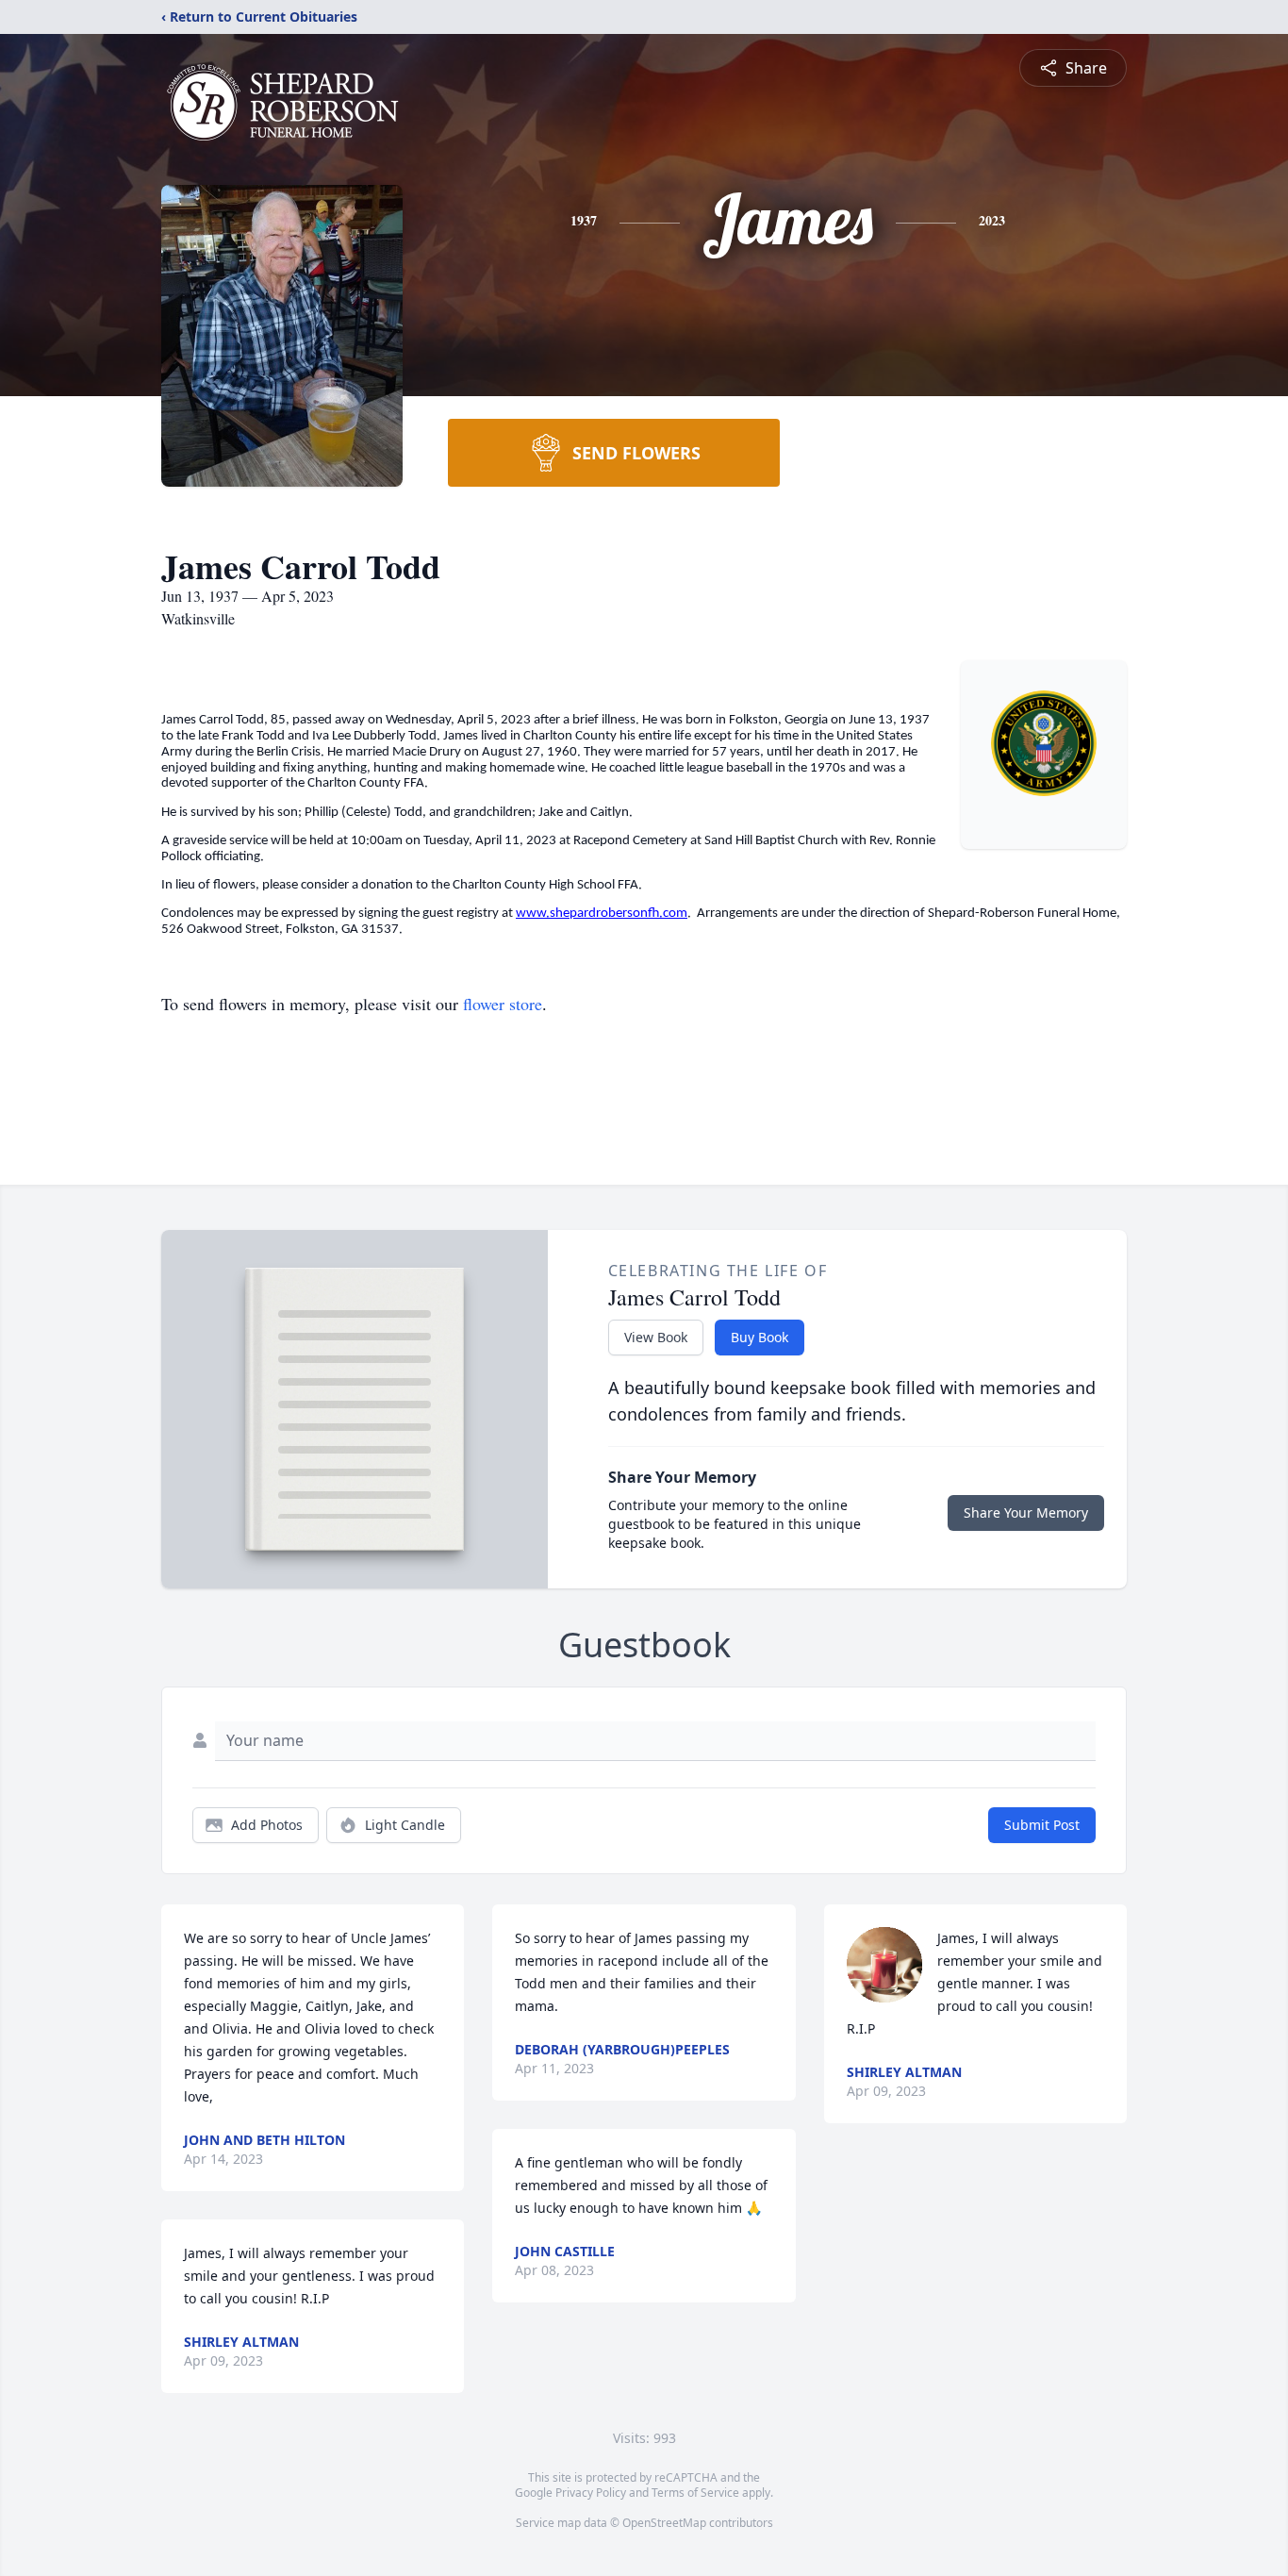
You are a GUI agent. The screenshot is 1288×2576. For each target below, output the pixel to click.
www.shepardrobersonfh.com (602, 914)
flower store (503, 1004)
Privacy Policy (591, 2493)
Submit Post (1042, 1825)
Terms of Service (695, 2493)
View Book (656, 1337)
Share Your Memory (1026, 1512)
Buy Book (760, 1337)
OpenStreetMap (664, 2523)
